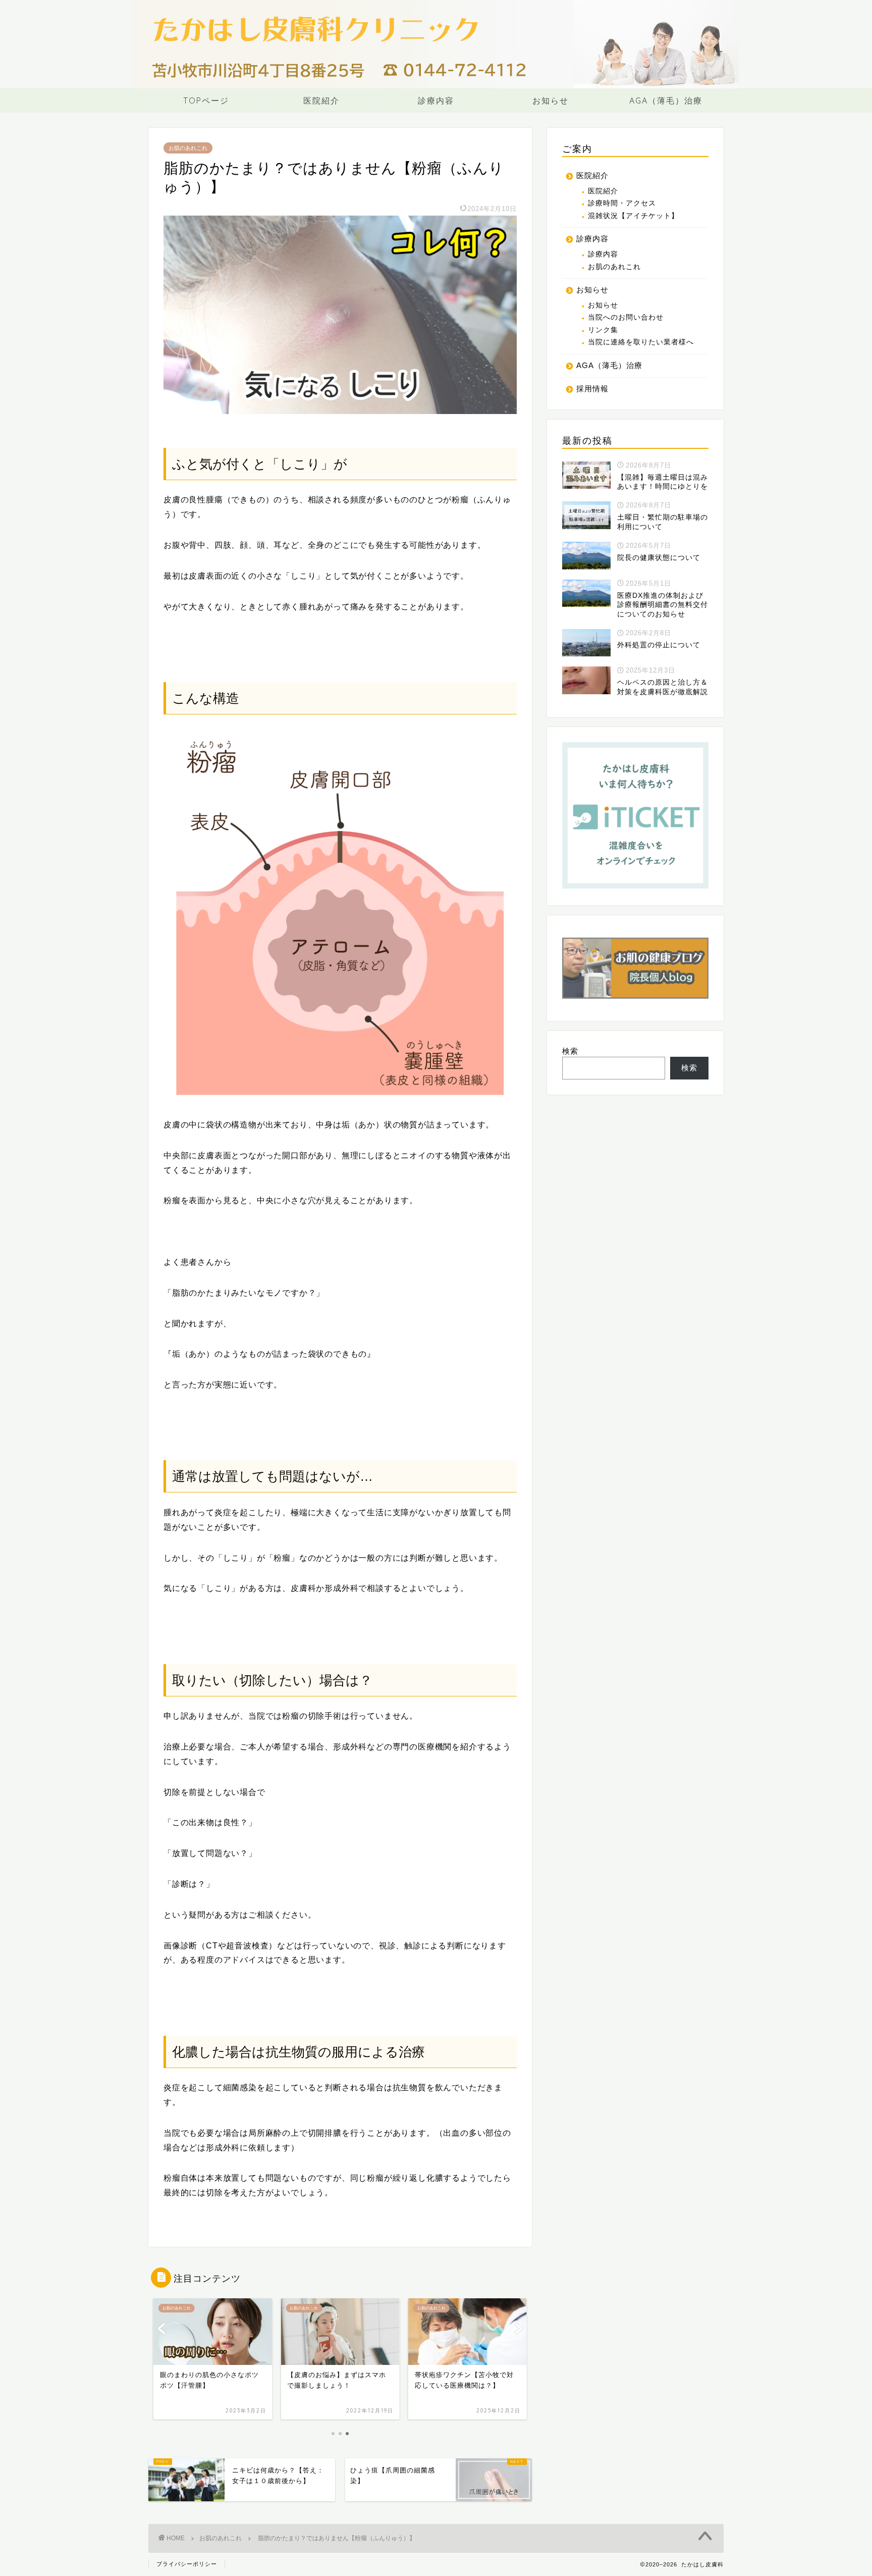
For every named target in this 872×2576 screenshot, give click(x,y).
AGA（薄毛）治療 (666, 100)
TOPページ (206, 100)
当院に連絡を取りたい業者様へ (641, 342)
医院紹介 (321, 100)
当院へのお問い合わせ (626, 317)
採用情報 (592, 389)
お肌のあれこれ (188, 148)
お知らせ (551, 100)
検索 (570, 1051)
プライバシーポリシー (187, 2564)
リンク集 (603, 330)
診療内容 (436, 100)
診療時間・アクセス (622, 203)
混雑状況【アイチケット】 (633, 216)
